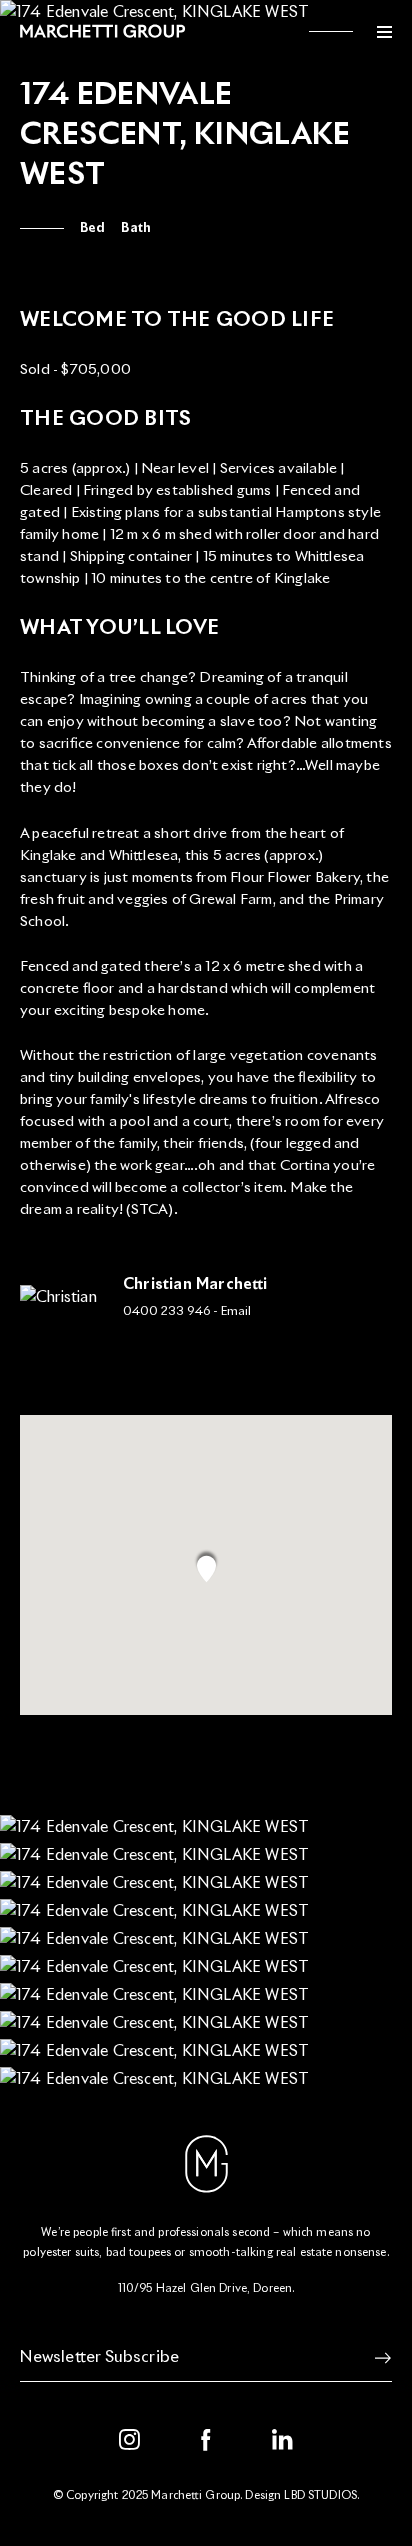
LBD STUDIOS (320, 2495)
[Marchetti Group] (105, 31)
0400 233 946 (166, 1312)
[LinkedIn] (283, 2440)
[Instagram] (130, 2440)
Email (236, 1312)
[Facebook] (206, 2440)
